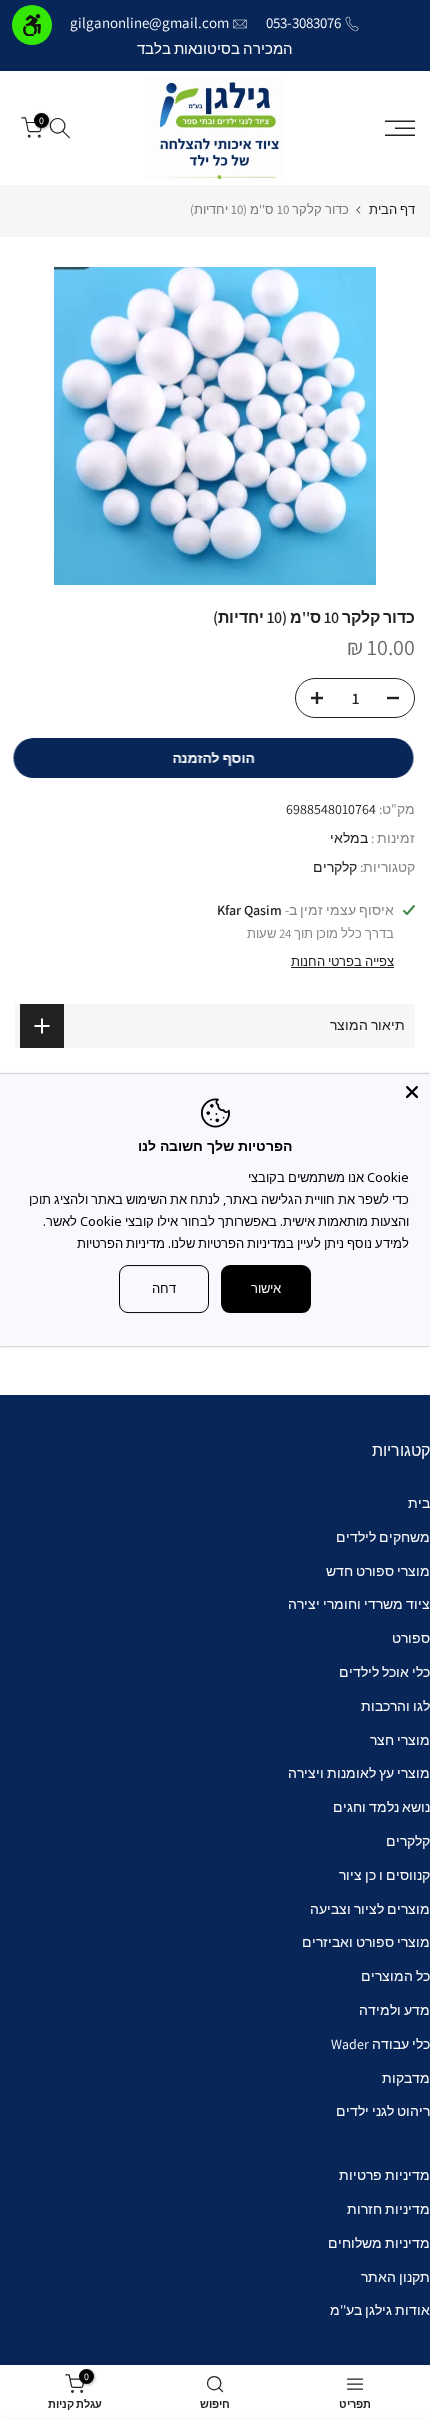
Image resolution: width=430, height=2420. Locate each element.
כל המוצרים (395, 1976)
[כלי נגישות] (32, 25)
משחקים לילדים (383, 1537)
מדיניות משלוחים (379, 2243)
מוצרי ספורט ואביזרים (366, 1942)
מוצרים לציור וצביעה (370, 1909)
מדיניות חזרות (388, 2209)
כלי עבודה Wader (380, 2044)
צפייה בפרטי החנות (342, 961)
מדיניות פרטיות (384, 2175)
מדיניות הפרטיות (121, 1243)
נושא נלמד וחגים (381, 1807)
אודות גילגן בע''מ (380, 2310)
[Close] (412, 1092)
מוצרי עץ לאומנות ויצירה (359, 1773)
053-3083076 (303, 22)
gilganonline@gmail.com (149, 22)
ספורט (411, 1638)
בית (419, 1503)
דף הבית (392, 209)
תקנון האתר (395, 2277)
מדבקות (406, 2078)
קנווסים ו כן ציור (384, 1875)
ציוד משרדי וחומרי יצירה (359, 1604)
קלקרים (335, 867)
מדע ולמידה (394, 2010)
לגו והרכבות (395, 1706)
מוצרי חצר (400, 1740)
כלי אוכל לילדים (384, 1672)
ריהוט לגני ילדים (383, 2111)
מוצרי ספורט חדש (378, 1571)
